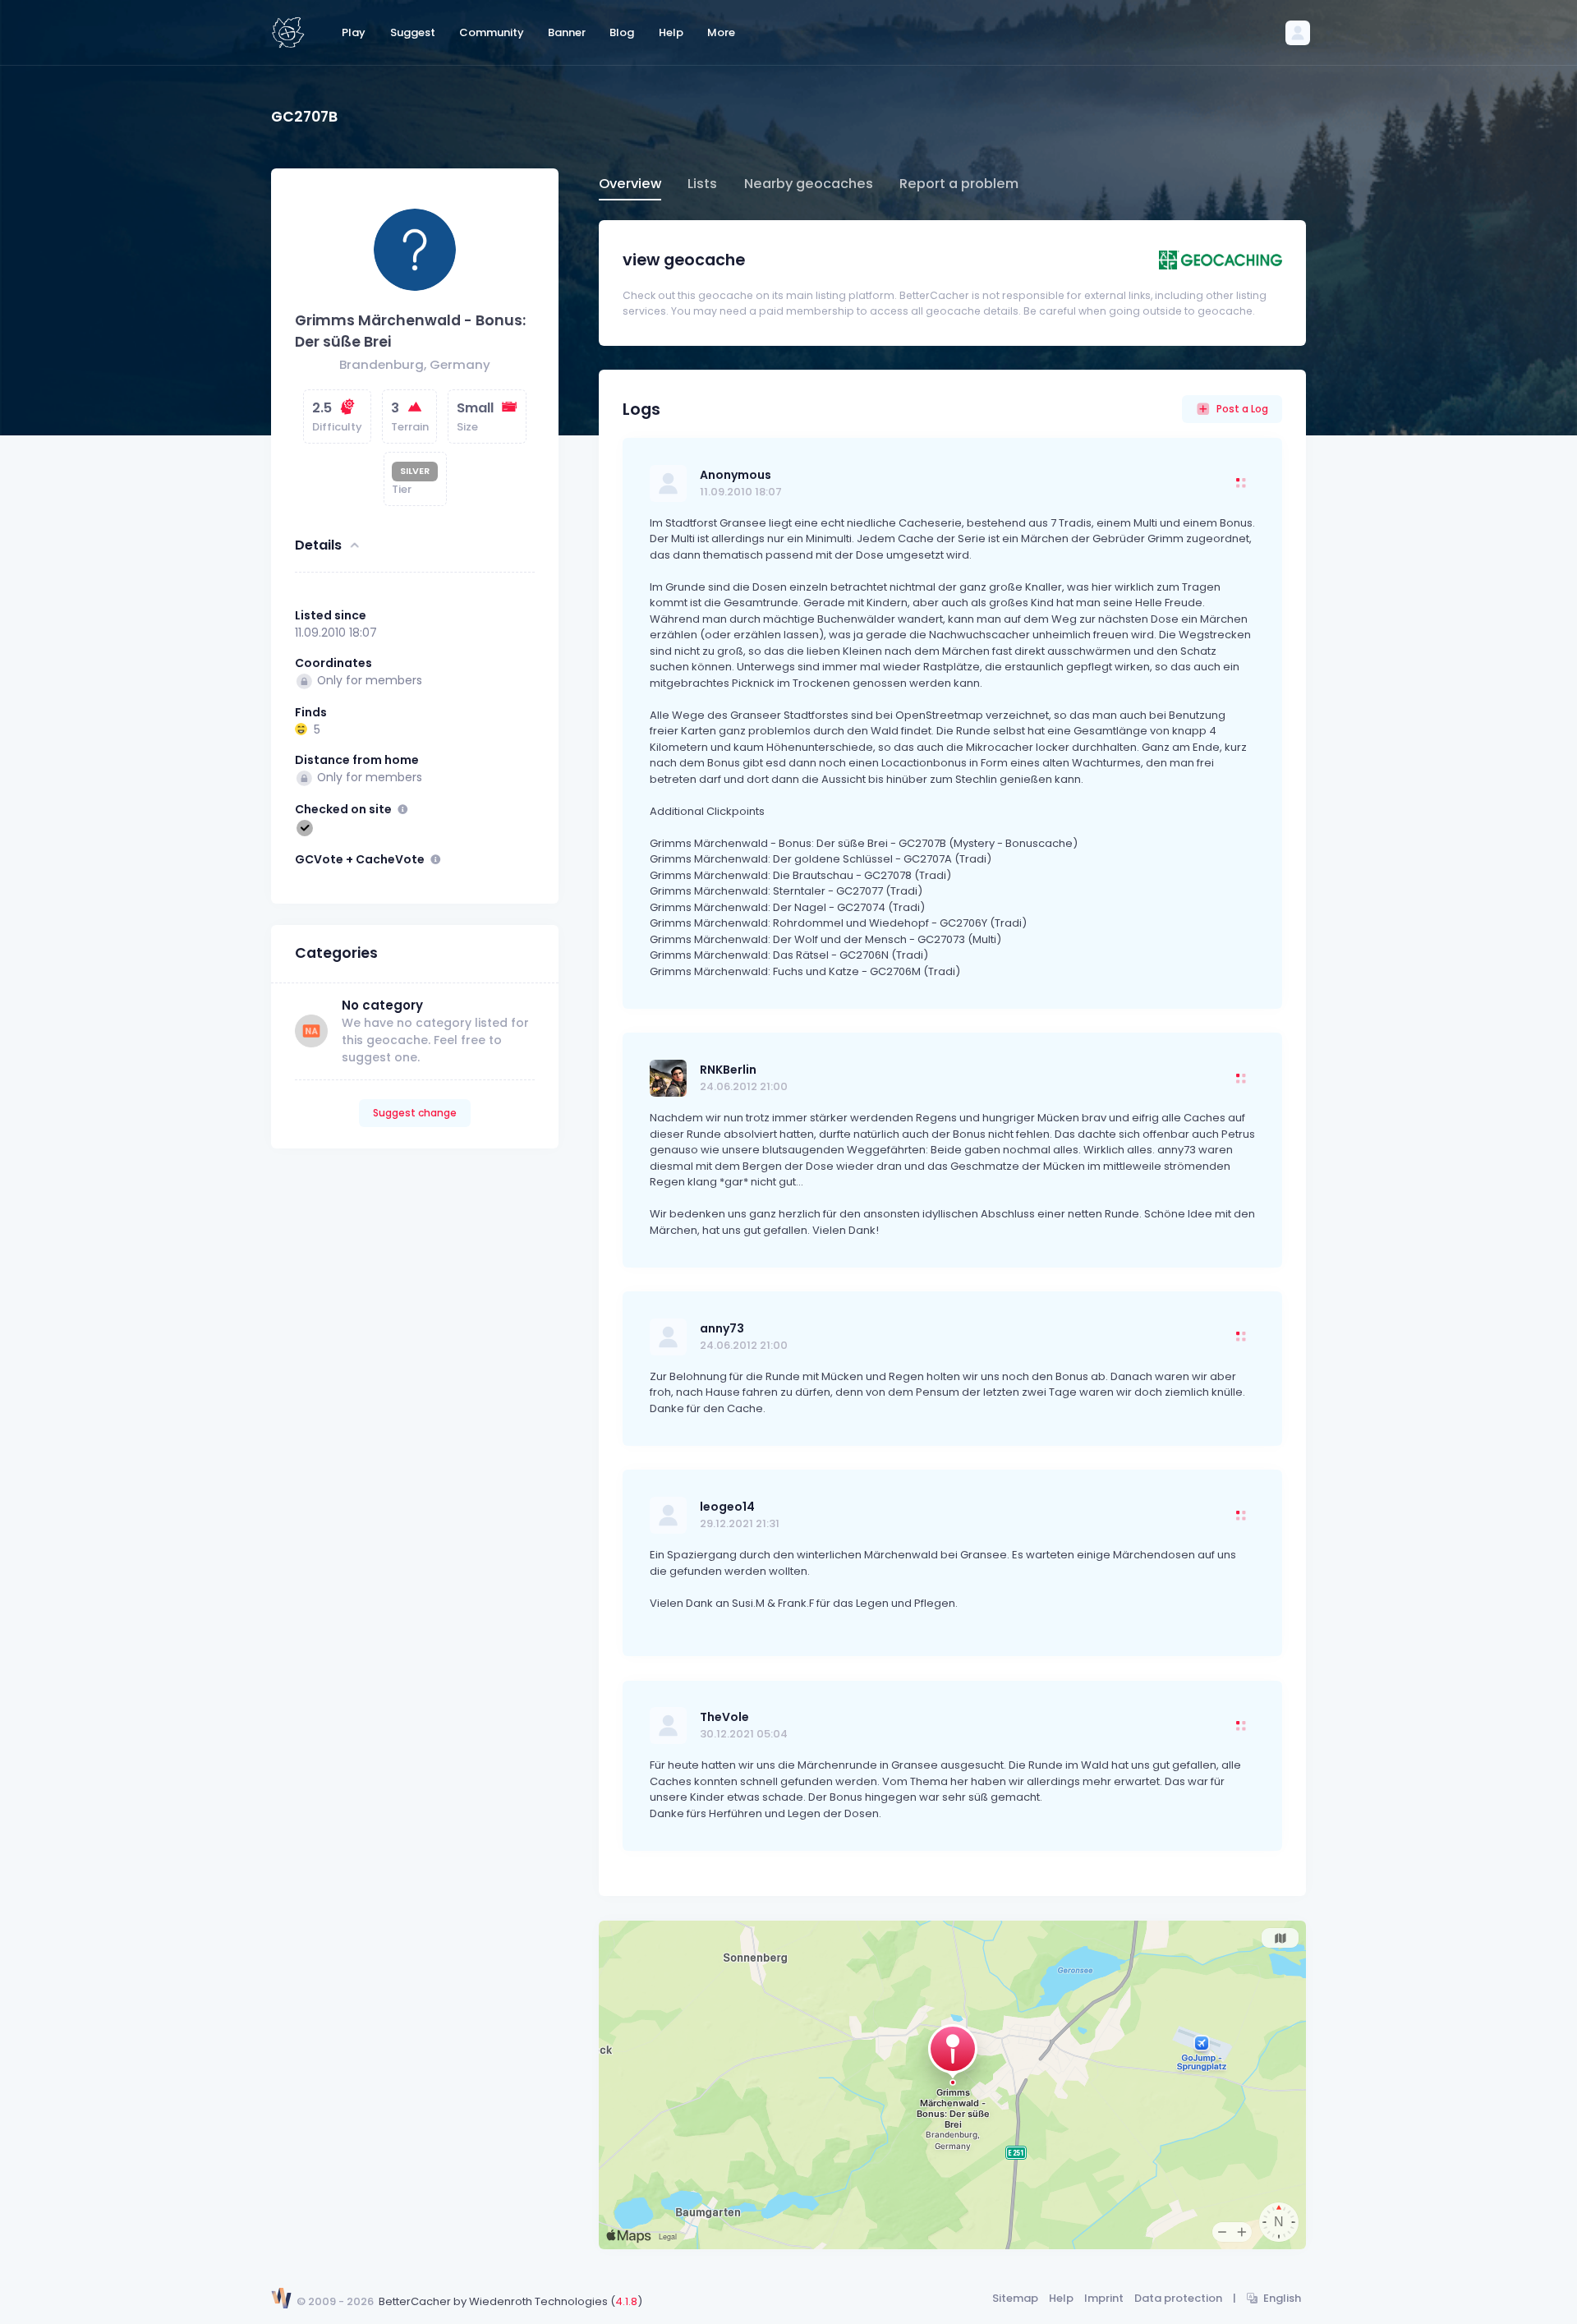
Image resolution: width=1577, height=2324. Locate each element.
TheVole (724, 1717)
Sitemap (1015, 2298)
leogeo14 (727, 1507)
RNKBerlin (728, 1070)
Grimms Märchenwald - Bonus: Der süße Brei (410, 331)
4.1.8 (626, 2301)
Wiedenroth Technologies (538, 2301)
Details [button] (318, 545)
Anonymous (736, 475)
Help (1061, 2298)
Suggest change (415, 1113)
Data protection (1178, 2298)
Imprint (1104, 2298)
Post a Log (1242, 409)
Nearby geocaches (809, 184)
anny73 (722, 1328)
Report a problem (959, 184)
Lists (702, 184)
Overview (630, 184)
